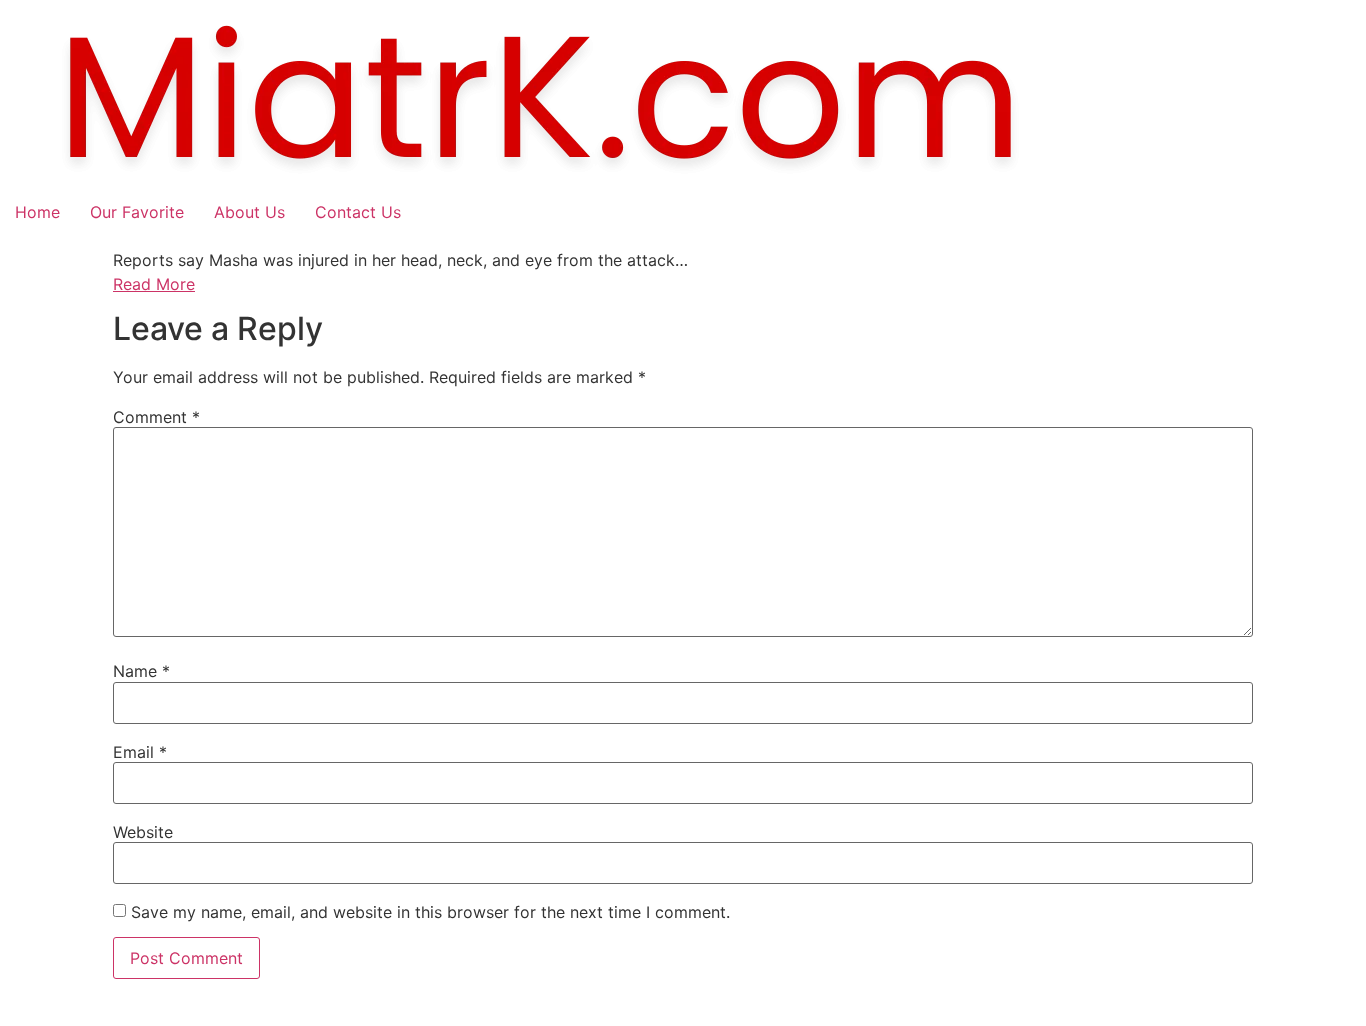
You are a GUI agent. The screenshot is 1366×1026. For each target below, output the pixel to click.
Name (141, 671)
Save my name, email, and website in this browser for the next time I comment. (430, 912)
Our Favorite (137, 212)
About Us (249, 212)
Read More (154, 284)
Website (143, 832)
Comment (156, 417)
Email (140, 752)
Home (37, 212)
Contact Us (358, 212)
